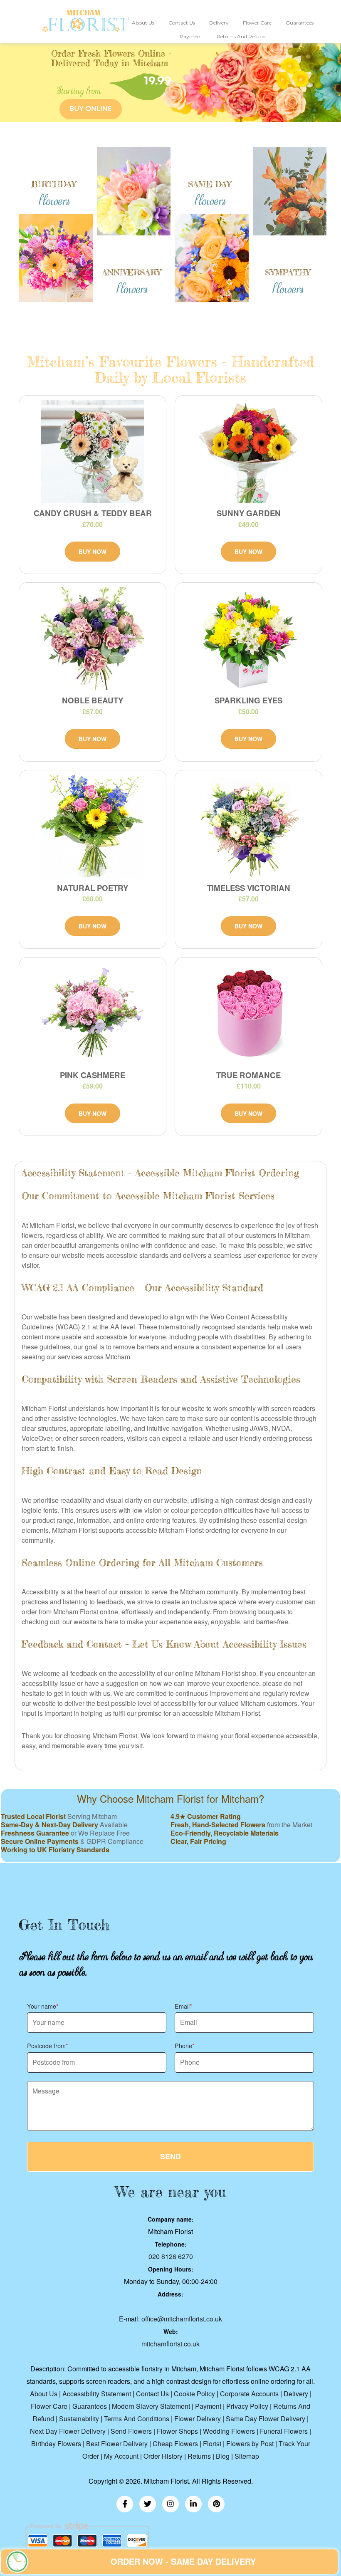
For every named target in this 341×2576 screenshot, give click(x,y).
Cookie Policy (194, 2394)
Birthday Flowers (56, 2444)
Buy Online (90, 109)
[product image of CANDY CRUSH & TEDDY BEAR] (93, 451)
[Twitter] (148, 2504)
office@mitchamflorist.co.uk (182, 2319)
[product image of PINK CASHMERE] (93, 1013)
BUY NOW (93, 552)
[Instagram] (170, 2504)
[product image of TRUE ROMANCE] (248, 1013)
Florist (212, 2444)
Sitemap (247, 2456)
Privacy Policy (247, 2406)
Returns (199, 2456)
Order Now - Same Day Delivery (183, 2561)
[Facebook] (125, 2504)
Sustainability (79, 2419)
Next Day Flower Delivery (68, 2431)
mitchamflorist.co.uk (170, 2344)
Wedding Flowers (229, 2431)
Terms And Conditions (137, 2419)
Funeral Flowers (284, 2431)
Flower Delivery (198, 2419)
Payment (191, 36)
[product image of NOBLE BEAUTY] (93, 638)
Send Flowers (131, 2431)
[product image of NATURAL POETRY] (93, 826)
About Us (143, 23)
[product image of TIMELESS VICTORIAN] (248, 826)
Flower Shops (177, 2431)
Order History (163, 2456)
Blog (223, 2456)
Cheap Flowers (175, 2444)
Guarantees (300, 23)
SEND (170, 2156)
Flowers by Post (250, 2444)
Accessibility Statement (97, 2394)
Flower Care (257, 23)
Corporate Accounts (249, 2394)
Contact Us (182, 23)
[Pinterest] (216, 2504)
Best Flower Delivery (117, 2444)
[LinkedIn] (193, 2504)
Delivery (219, 23)
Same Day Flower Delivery (266, 2419)
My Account (121, 2456)
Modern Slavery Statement (151, 2406)
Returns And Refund (241, 36)
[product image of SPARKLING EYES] (248, 638)
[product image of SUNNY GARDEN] (248, 451)
